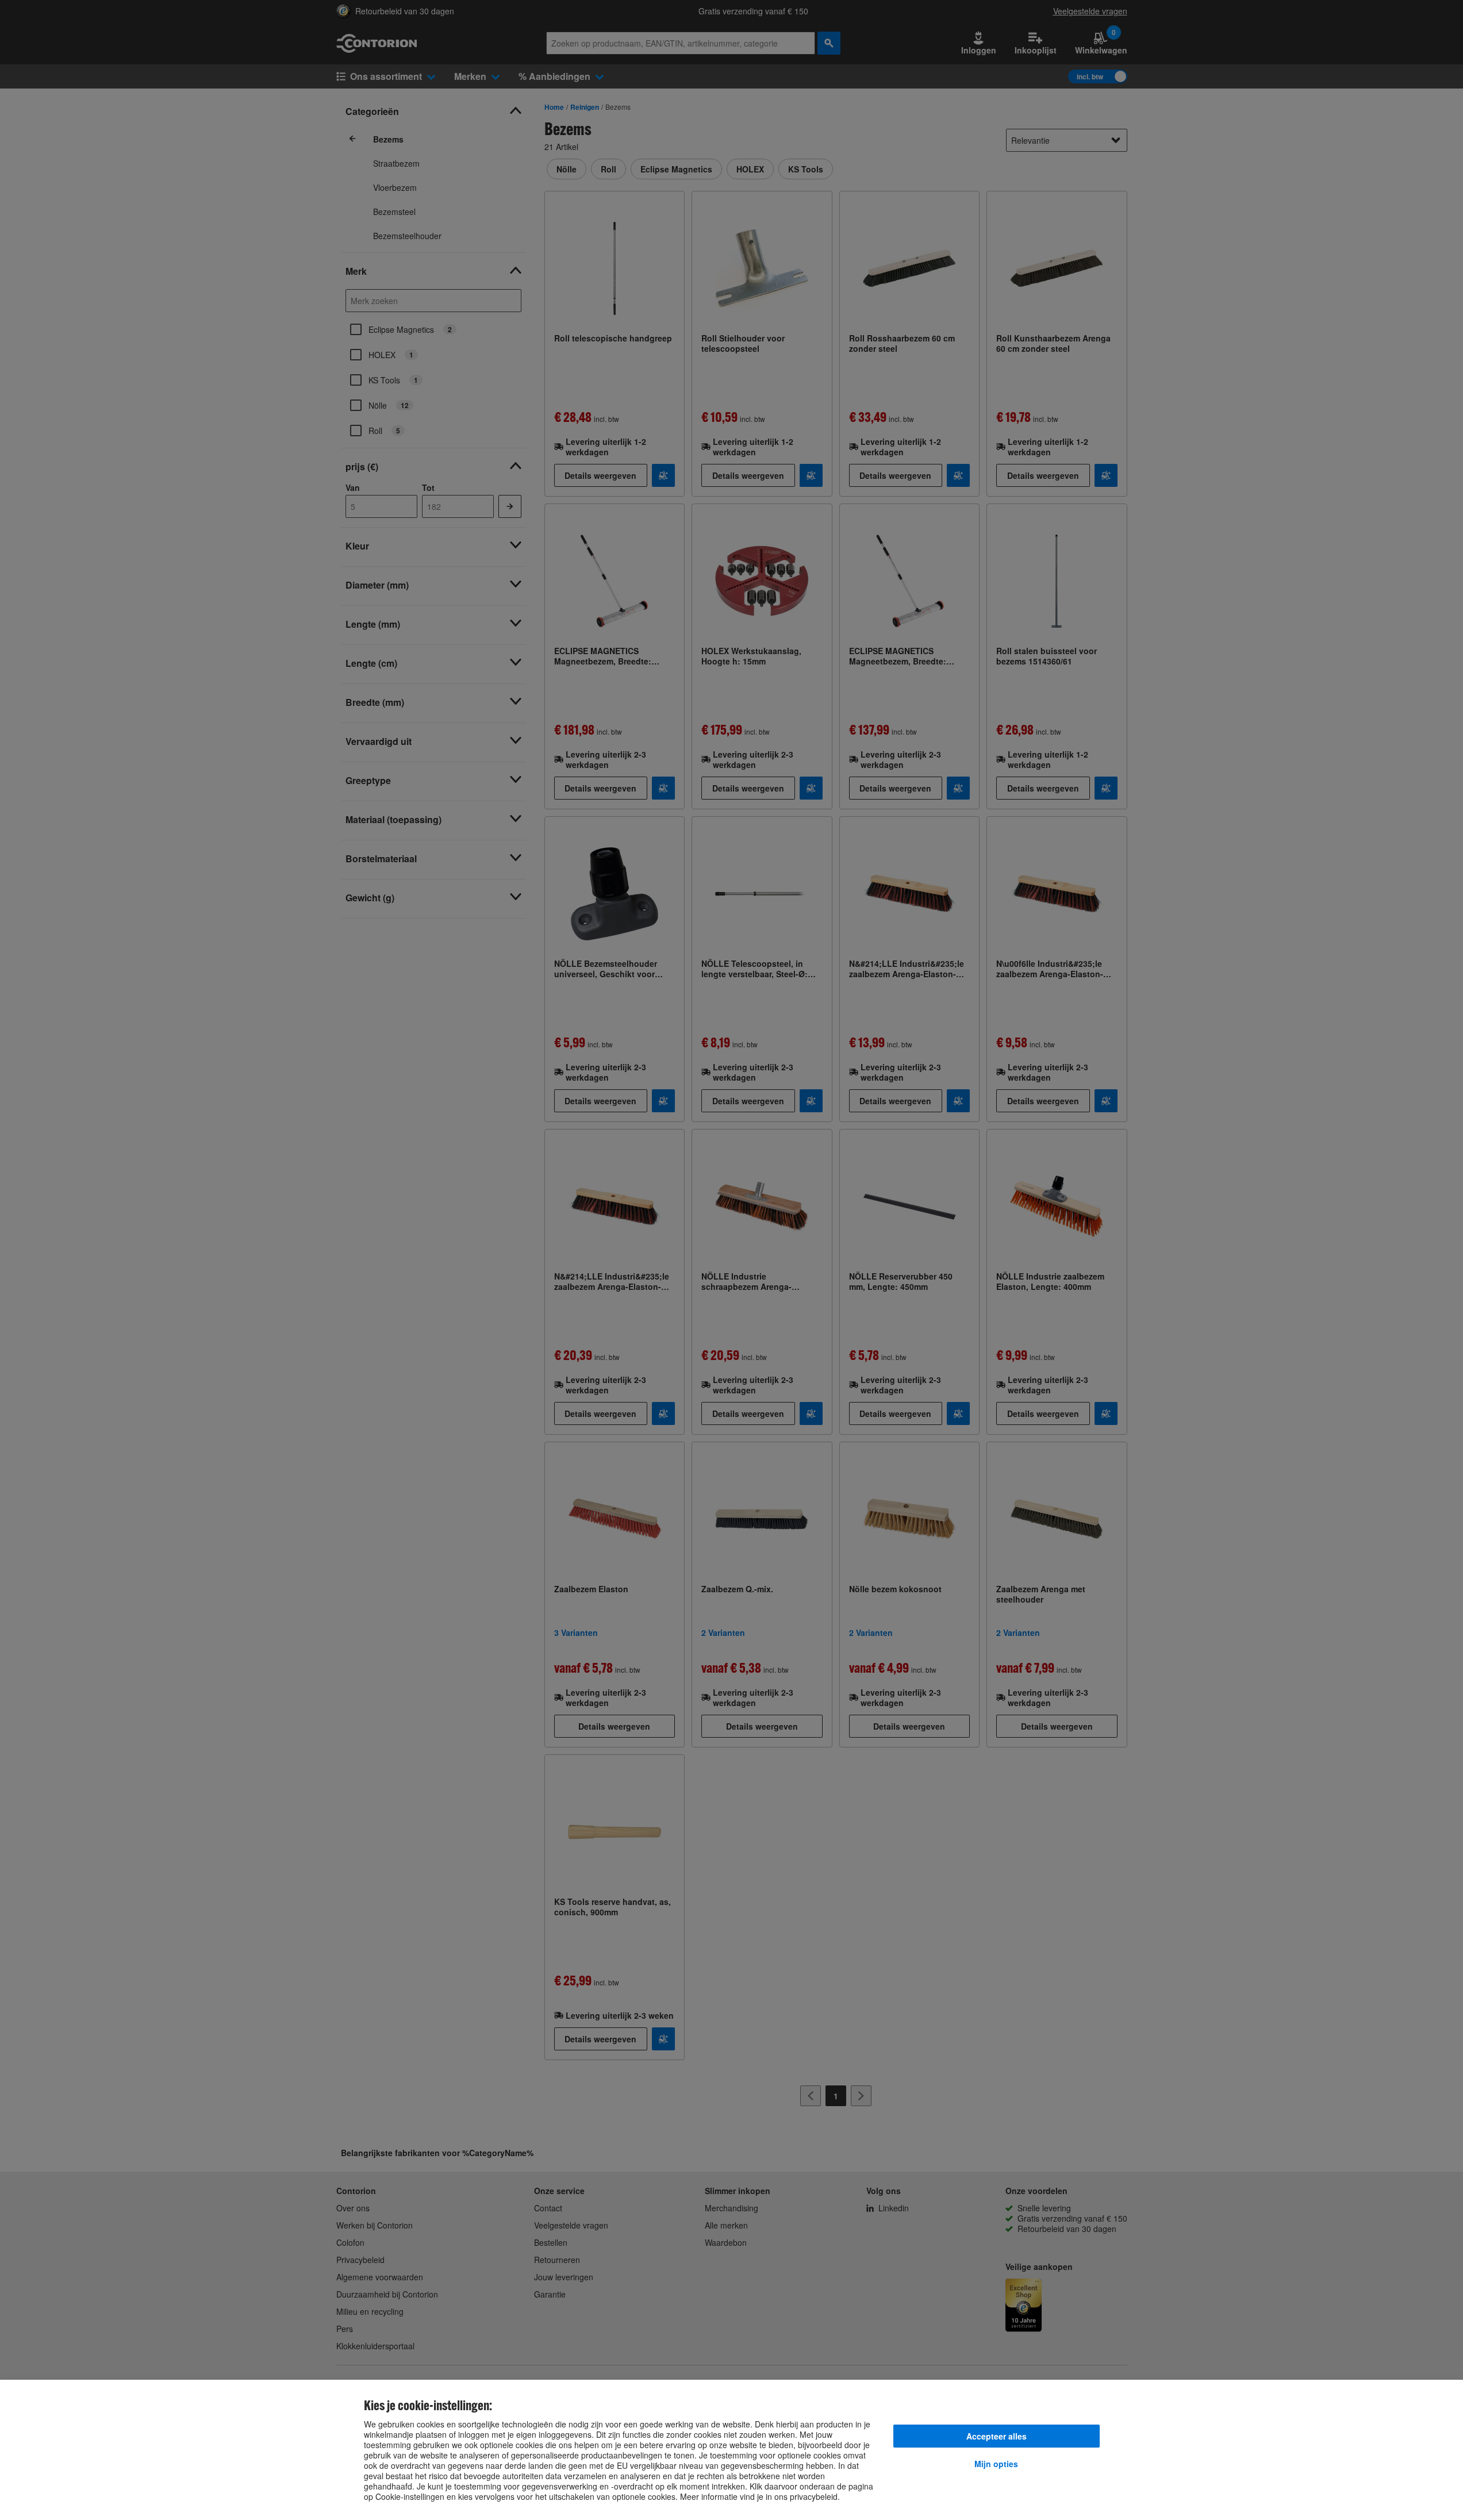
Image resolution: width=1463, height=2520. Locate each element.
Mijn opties (996, 2464)
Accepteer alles (997, 2436)
